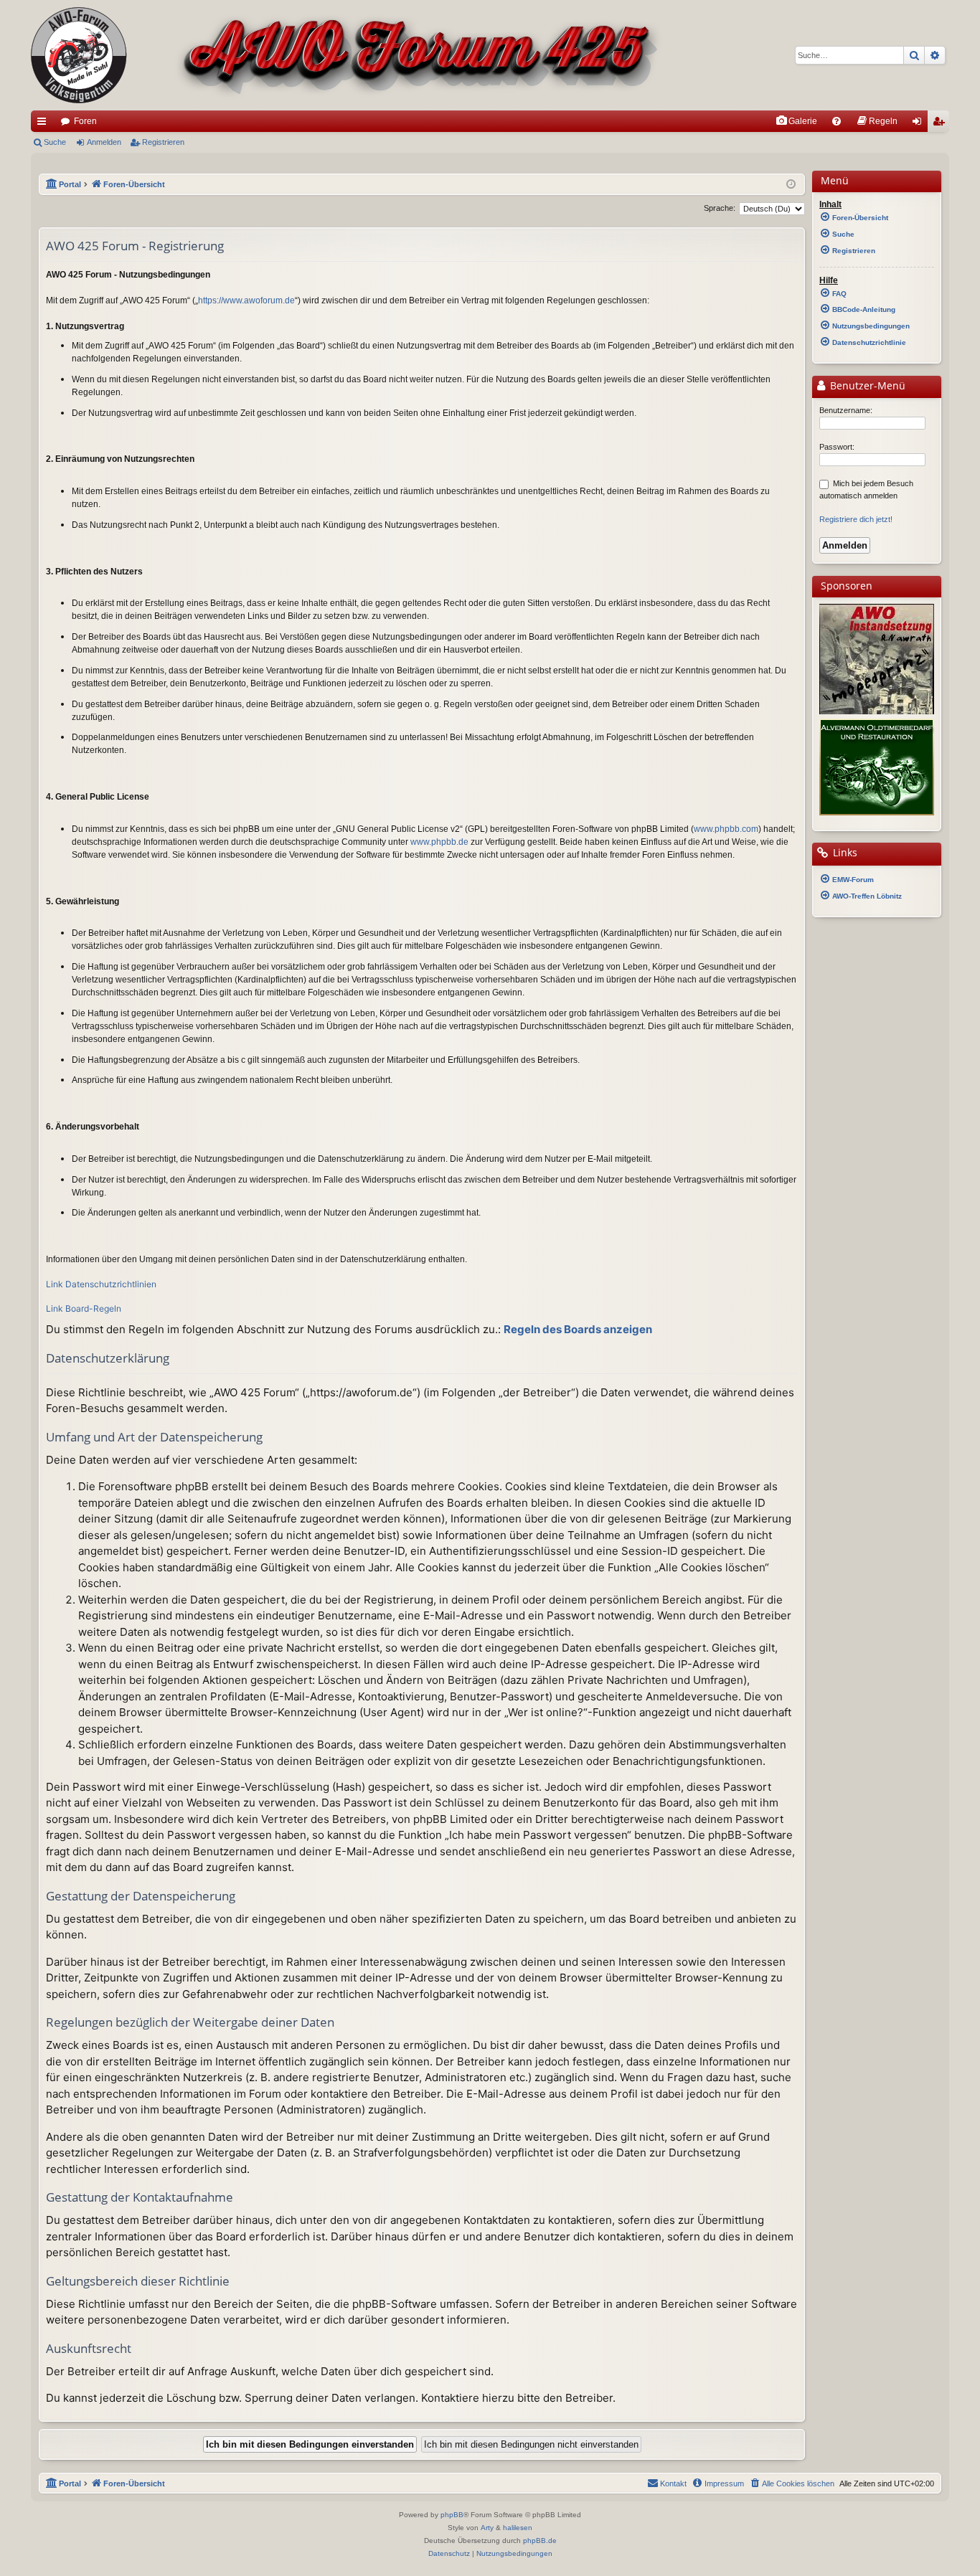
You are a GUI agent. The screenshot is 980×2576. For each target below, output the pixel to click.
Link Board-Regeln (84, 1308)
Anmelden (104, 142)
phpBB (452, 2515)
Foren (85, 121)
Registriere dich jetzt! (856, 519)
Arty (487, 2528)
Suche (55, 142)
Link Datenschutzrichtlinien (101, 1284)
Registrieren (163, 142)
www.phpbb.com (726, 829)
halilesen (518, 2528)
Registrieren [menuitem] (941, 124)
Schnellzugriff (44, 124)
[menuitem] (796, 121)
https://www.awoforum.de (246, 300)
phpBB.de (540, 2541)
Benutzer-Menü (866, 386)
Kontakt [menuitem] (673, 2483)
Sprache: (720, 208)
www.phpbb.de (439, 842)
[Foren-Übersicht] (347, 55)
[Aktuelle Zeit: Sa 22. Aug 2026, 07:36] (791, 185)
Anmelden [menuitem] (920, 124)
